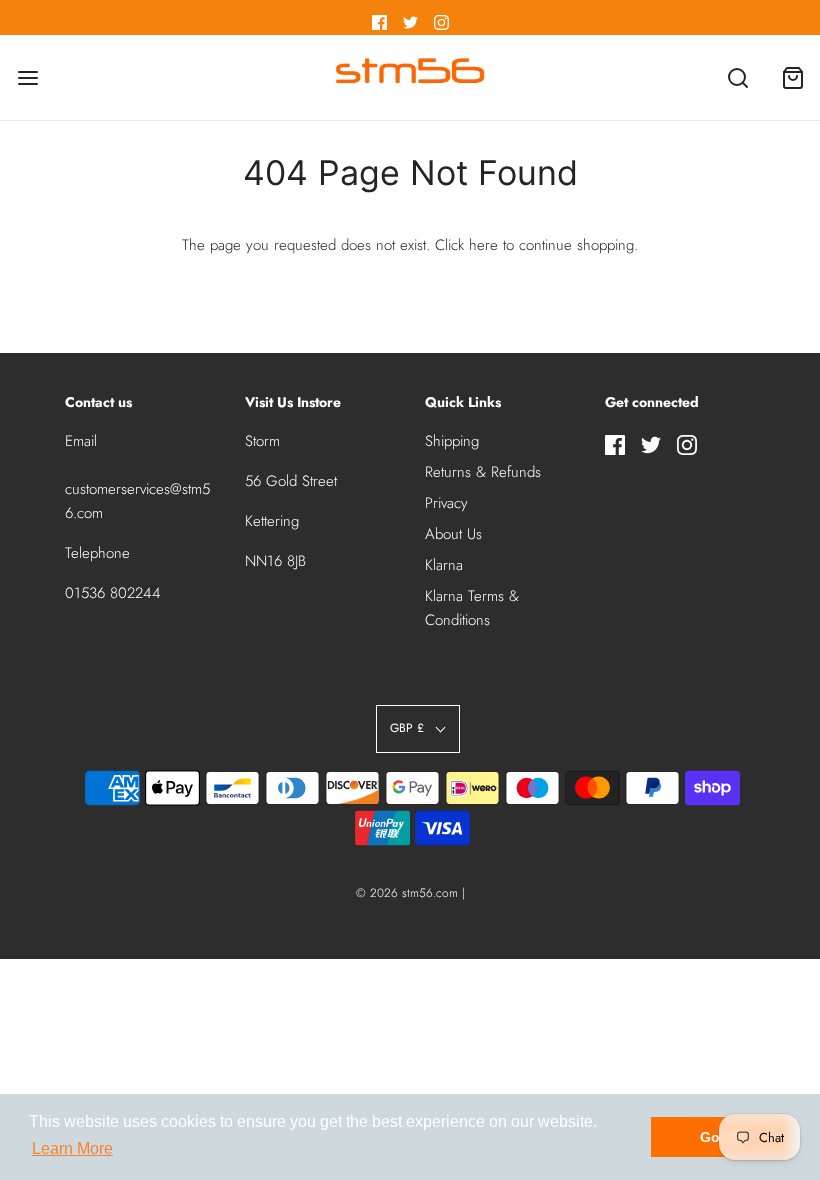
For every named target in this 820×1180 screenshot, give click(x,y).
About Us (453, 534)
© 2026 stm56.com (407, 893)
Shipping (452, 441)
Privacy (446, 503)
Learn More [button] (72, 1148)
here (483, 245)
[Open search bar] (737, 77)
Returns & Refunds (483, 472)
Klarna (444, 565)
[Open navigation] (27, 77)
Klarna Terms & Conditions (472, 608)
